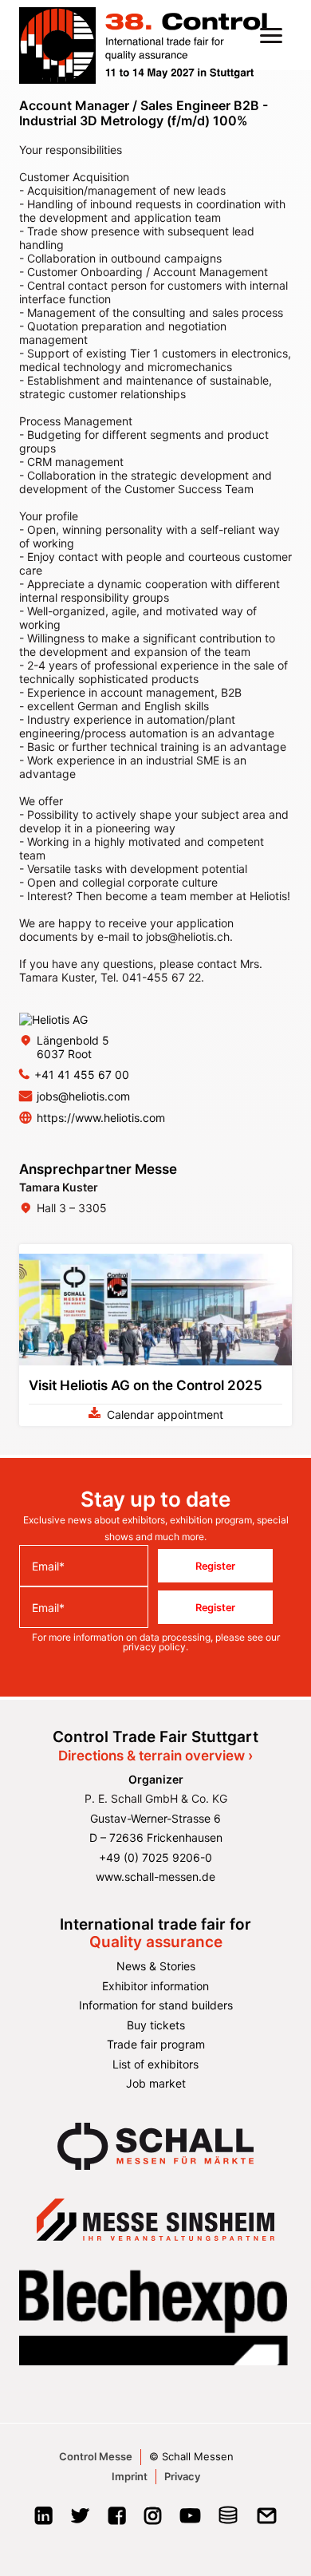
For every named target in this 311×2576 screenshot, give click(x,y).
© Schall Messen (191, 2456)
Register (215, 1566)
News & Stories (156, 1966)
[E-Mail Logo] (267, 2521)
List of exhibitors (155, 2064)
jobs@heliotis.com (83, 1096)
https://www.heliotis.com (101, 1118)
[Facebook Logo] (117, 2521)
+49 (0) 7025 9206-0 (155, 1857)
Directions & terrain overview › (155, 1756)
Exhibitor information (155, 1986)
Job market (156, 2083)
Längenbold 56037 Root (73, 1047)
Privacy (182, 2476)
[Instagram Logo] (153, 2521)
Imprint (130, 2476)
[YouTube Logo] (190, 2521)
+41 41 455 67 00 (82, 1075)
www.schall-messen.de (155, 1877)
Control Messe (96, 2456)
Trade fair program (156, 2044)
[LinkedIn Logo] (43, 2521)
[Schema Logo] (228, 2521)
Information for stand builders (156, 2005)
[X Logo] (80, 2521)
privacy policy (154, 1647)
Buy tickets (156, 2025)
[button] (271, 35)
